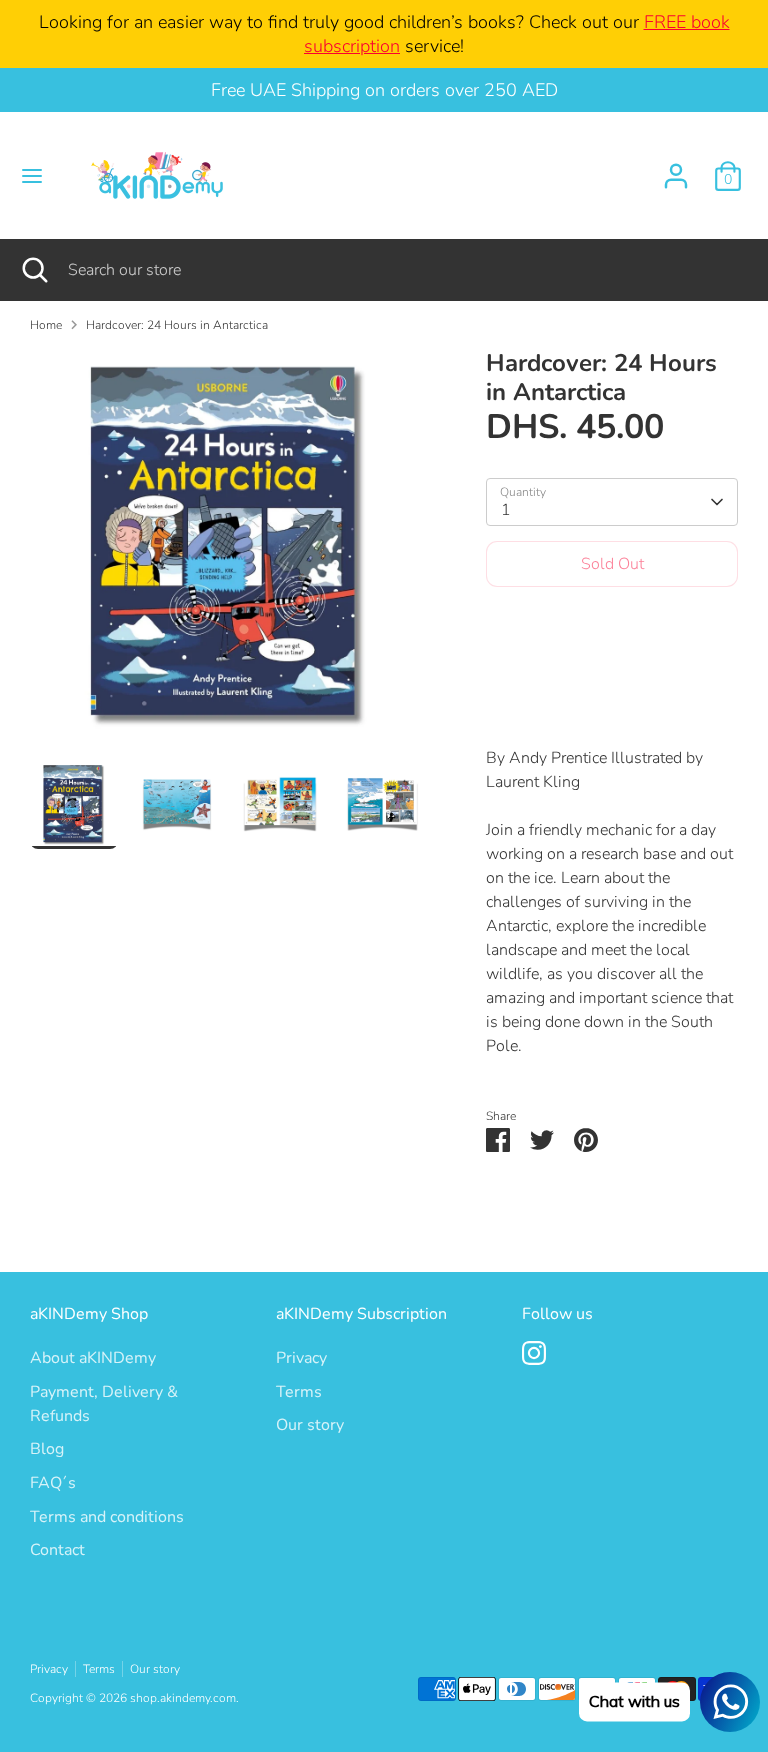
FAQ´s (53, 1483)
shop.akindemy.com (183, 1698)
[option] (228, 555)
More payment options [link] (612, 673)
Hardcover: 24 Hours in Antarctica (177, 325)
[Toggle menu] (32, 176)
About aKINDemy (93, 1358)
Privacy (301, 1358)
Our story (310, 1425)
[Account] (676, 168)
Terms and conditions (107, 1517)
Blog (47, 1449)
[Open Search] (34, 270)
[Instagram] (534, 1353)
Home (46, 325)
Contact (57, 1550)
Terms (299, 1392)
